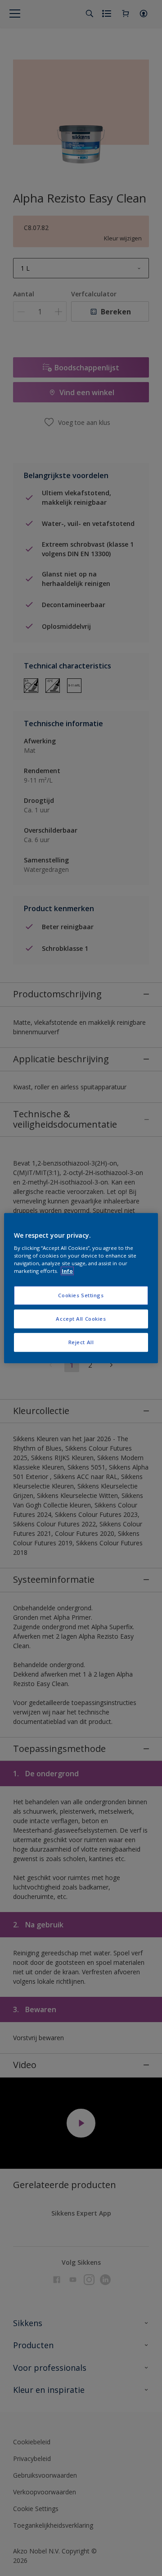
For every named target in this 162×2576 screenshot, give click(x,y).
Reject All (81, 1342)
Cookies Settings (81, 1296)
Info (67, 1271)
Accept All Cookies (81, 1319)
